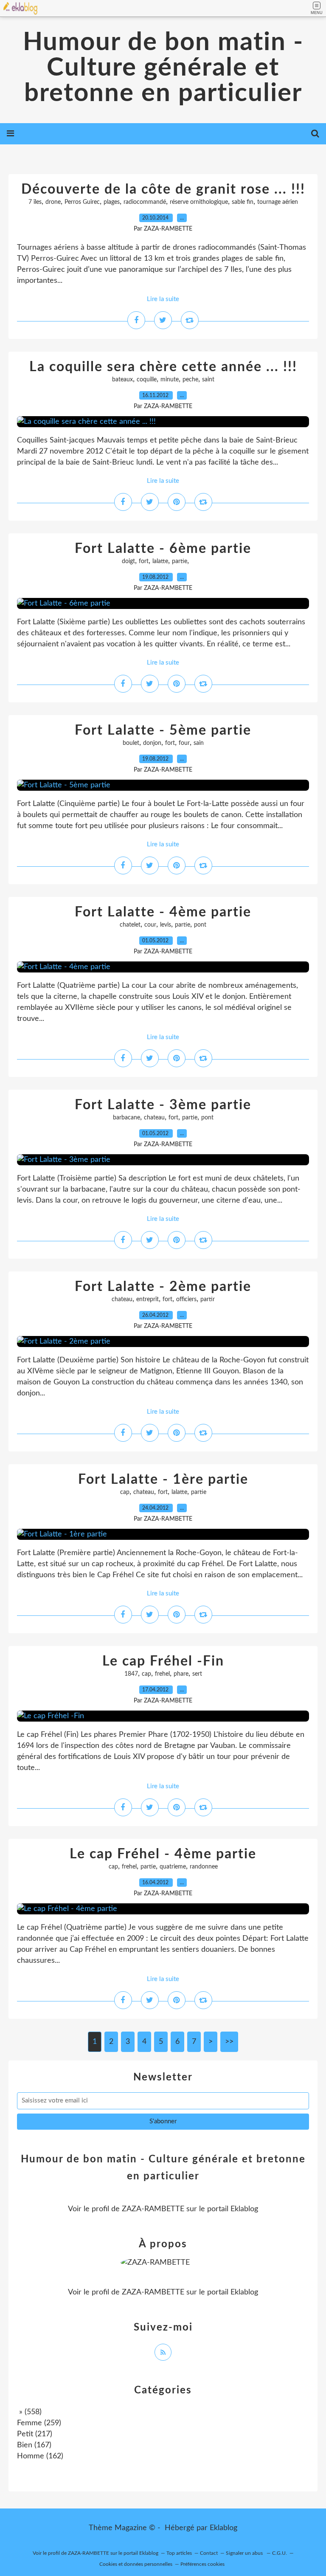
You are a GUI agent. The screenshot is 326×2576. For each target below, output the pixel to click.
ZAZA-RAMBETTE (153, 2209)
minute (170, 380)
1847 (131, 1674)
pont (200, 925)
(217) (35, 2434)
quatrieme (173, 1867)
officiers (186, 1299)
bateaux (122, 380)
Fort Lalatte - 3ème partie (163, 1105)
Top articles (179, 2553)
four (184, 743)
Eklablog (223, 2528)
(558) (29, 2412)
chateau (154, 1118)
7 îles (35, 202)
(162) (40, 2456)
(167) (34, 2445)
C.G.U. (280, 2553)
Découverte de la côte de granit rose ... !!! (163, 189)
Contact (209, 2553)
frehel (162, 1674)
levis (166, 925)
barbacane (126, 1118)
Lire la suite (163, 299)
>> (229, 2042)
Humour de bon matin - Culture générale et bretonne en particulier (163, 68)
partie (180, 561)
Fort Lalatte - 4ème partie (163, 912)
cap (125, 1492)
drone (53, 202)
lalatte (160, 561)
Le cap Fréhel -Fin (163, 1661)
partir (208, 1299)
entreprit (148, 1299)
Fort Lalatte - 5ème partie (163, 730)
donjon (152, 743)
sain (199, 743)
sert (197, 1674)
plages (112, 202)
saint (208, 380)
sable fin (243, 202)
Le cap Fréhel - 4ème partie (163, 1854)
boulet (131, 743)
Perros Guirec (82, 202)
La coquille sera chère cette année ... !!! (163, 367)
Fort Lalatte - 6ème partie (163, 549)
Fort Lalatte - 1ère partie (163, 1480)
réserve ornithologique (199, 202)
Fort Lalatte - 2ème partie (163, 1287)
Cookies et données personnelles (136, 2564)
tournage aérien (278, 202)
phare (181, 1674)
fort (144, 561)
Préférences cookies (202, 2564)
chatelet (130, 925)
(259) (39, 2423)
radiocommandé (145, 202)
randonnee (204, 1867)
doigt (128, 561)
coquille (147, 380)
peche (190, 380)
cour (150, 925)
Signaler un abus (245, 2553)
